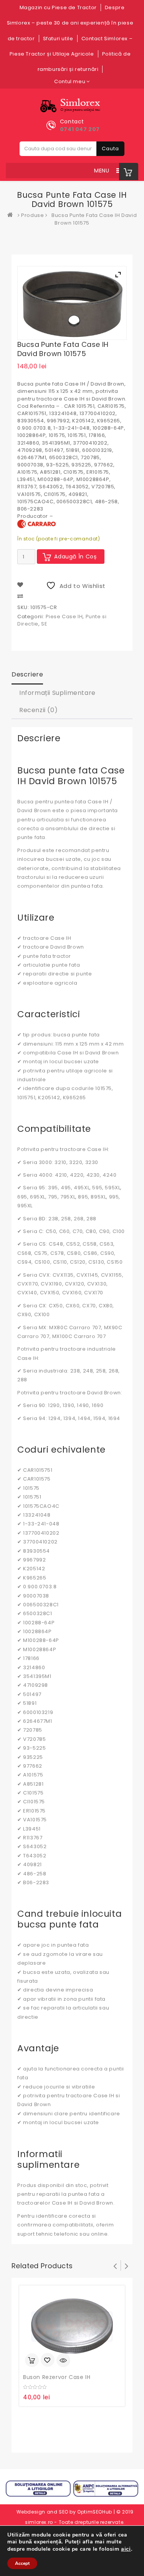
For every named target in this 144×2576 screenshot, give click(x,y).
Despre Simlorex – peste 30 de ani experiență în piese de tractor (70, 23)
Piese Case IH (64, 616)
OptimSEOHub (95, 2512)
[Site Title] (72, 106)
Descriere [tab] (27, 674)
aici (126, 2549)
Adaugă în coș (75, 557)
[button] (102, 171)
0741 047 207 (80, 129)
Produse (32, 215)
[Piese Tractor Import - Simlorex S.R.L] (12, 215)
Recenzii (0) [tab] (38, 710)
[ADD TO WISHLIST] (48, 2361)
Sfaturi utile (58, 39)
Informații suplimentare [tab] (57, 693)
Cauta (110, 149)
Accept (22, 2563)
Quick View (63, 2360)
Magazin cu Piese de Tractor (58, 7)
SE (44, 624)
